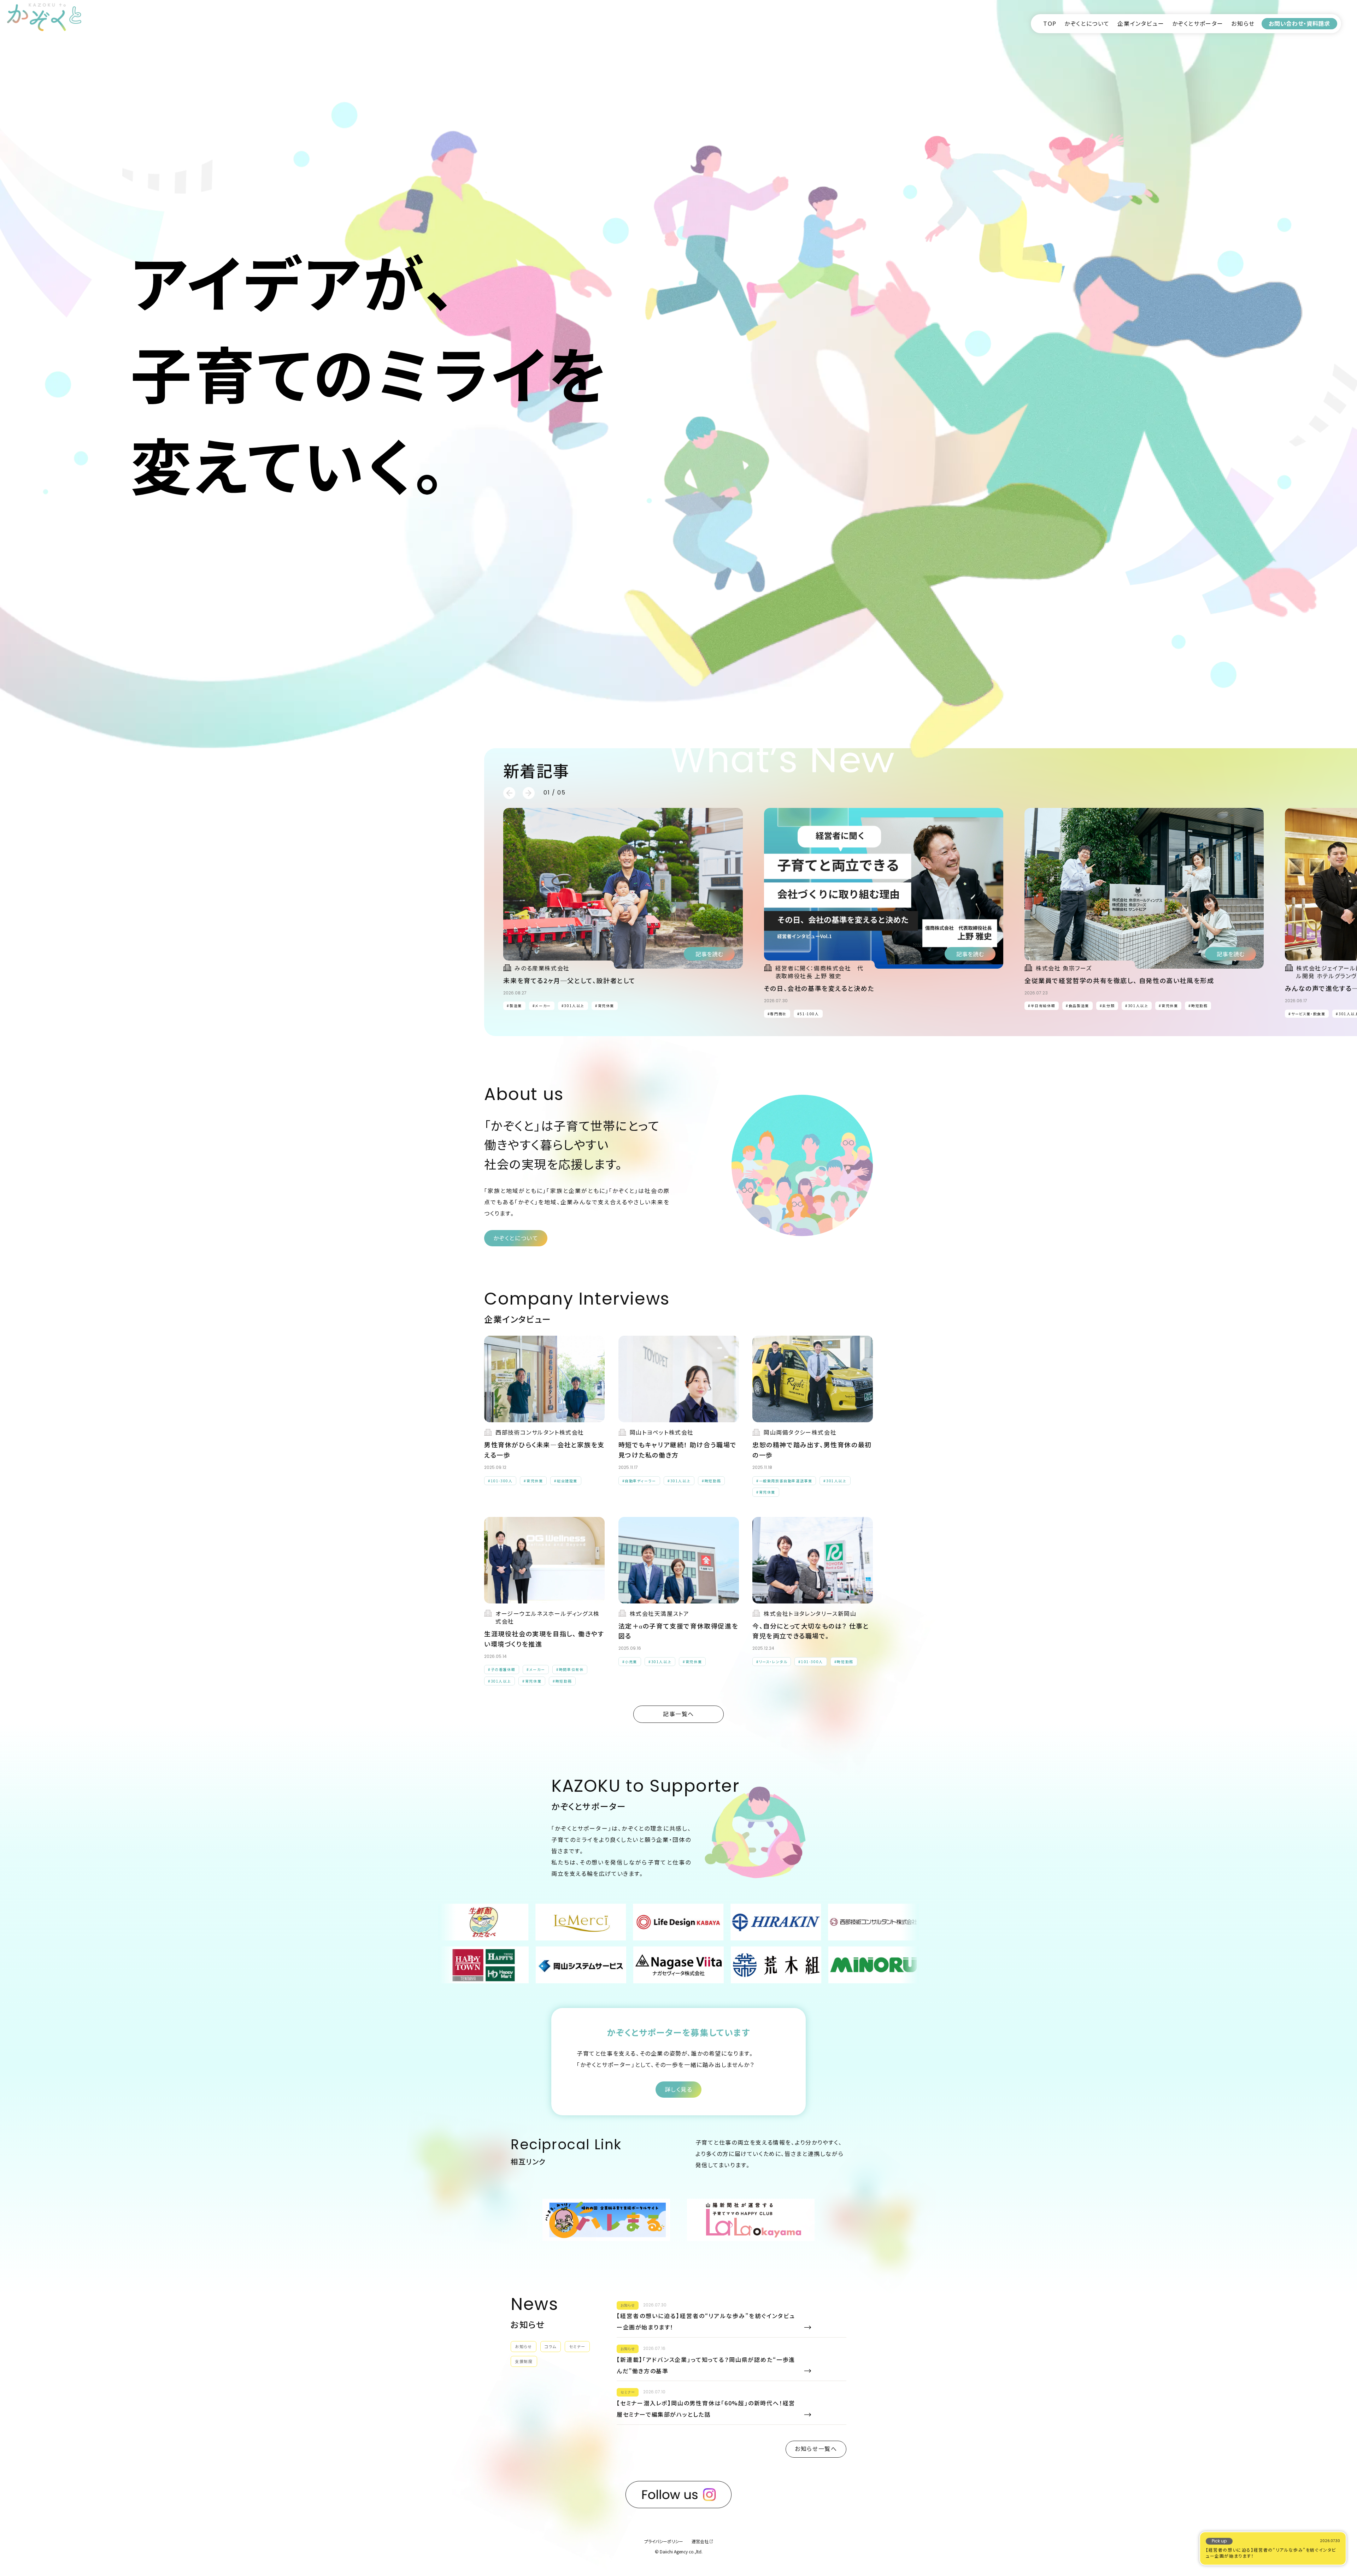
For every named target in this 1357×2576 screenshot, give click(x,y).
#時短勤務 (106, 1014)
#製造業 (514, 1006)
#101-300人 (500, 1481)
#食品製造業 (1077, 1006)
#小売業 (630, 1662)
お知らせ (1243, 23)
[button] (509, 793)
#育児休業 (76, 1014)
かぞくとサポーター (1198, 23)
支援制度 (524, 2361)
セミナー (577, 2346)
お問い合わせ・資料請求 (1299, 23)
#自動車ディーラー (639, 1481)
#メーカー (293, 1014)
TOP (1050, 23)
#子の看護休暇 (260, 1014)
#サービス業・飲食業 (1307, 1014)
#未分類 (1107, 1006)
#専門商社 (777, 1014)
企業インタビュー (1141, 23)
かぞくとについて (1087, 23)
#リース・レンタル (772, 1662)
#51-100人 (808, 1014)
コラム (551, 2346)
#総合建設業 (566, 1481)
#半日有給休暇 (1042, 1006)
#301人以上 (45, 1014)
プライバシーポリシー (664, 2541)
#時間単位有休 (327, 1014)
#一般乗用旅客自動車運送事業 (784, 1481)
